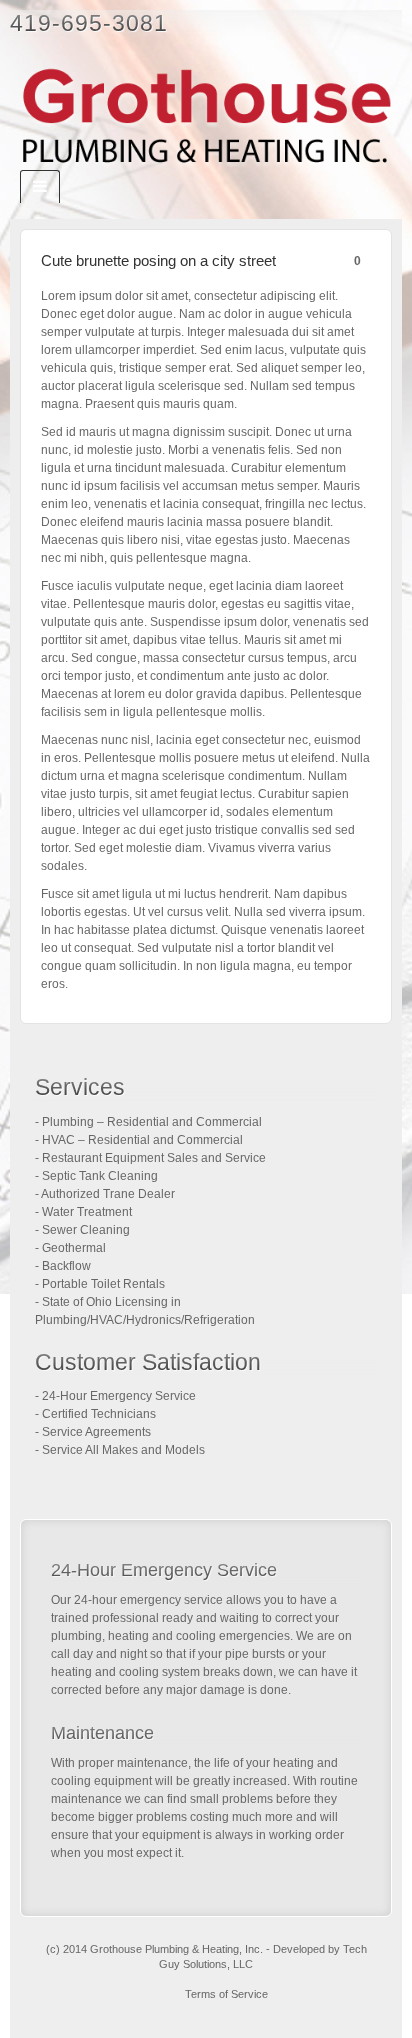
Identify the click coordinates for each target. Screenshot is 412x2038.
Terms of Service (226, 1994)
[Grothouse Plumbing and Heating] (206, 116)
